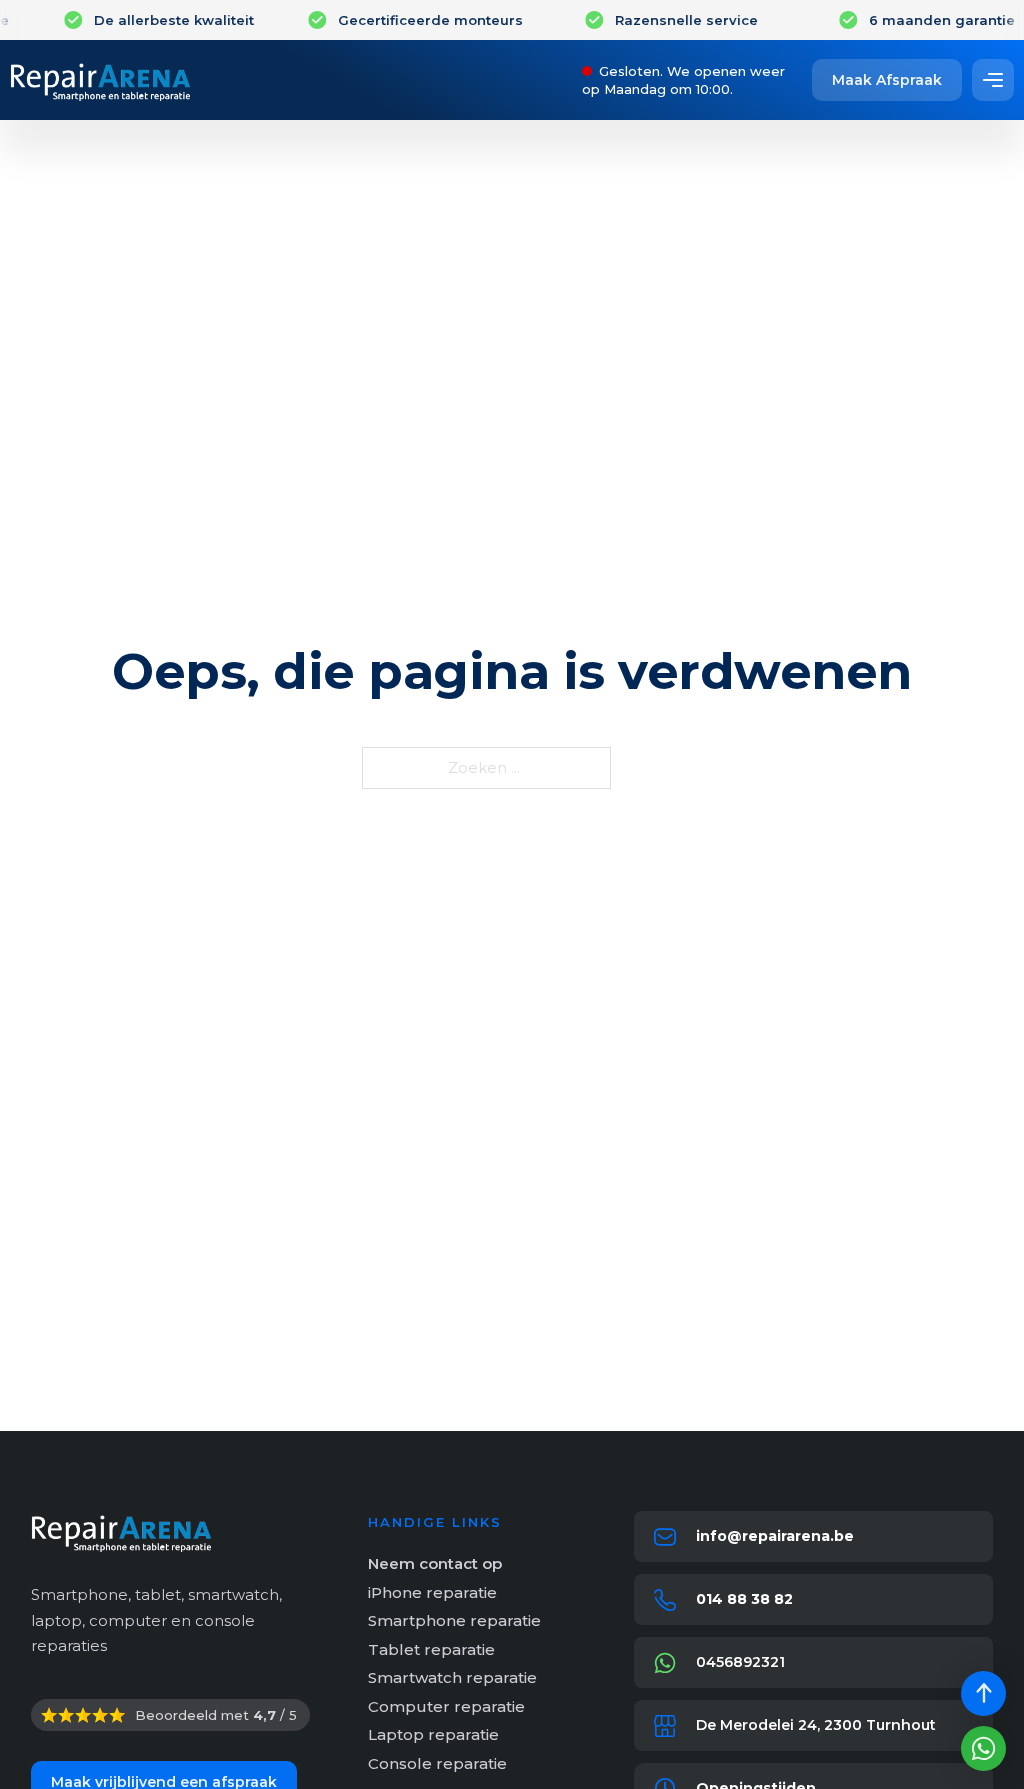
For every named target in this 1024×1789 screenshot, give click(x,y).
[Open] (993, 80)
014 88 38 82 (744, 1599)
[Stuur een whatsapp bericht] (983, 1748)
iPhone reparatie (432, 1592)
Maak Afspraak (887, 80)
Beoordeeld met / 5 (216, 1715)
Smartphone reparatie (454, 1620)
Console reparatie (437, 1763)
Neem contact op (435, 1563)
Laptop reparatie (433, 1734)
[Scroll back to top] (983, 1693)
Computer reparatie (446, 1706)
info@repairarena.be (775, 1536)
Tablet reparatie (431, 1649)
